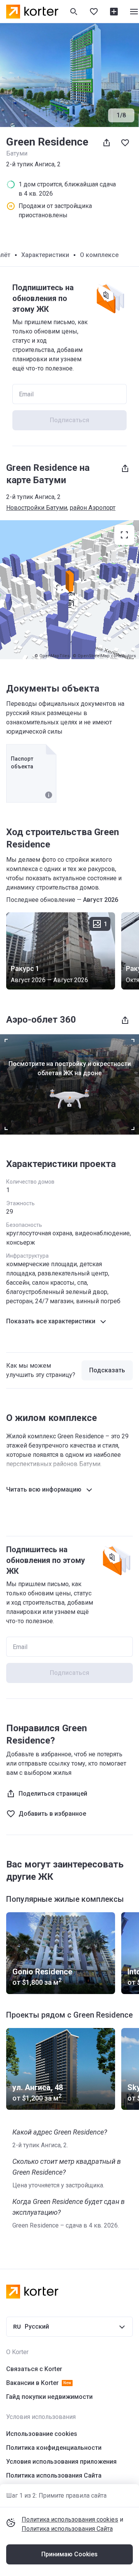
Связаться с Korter (34, 2369)
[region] (69, 590)
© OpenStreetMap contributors (104, 656)
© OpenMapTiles (52, 656)
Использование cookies (42, 2434)
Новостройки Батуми (37, 508)
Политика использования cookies (70, 2519)
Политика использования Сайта (67, 2529)
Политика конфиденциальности (54, 2448)
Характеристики (45, 255)
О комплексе (99, 255)
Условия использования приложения (61, 2462)
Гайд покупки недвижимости (49, 2397)
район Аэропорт (93, 508)
